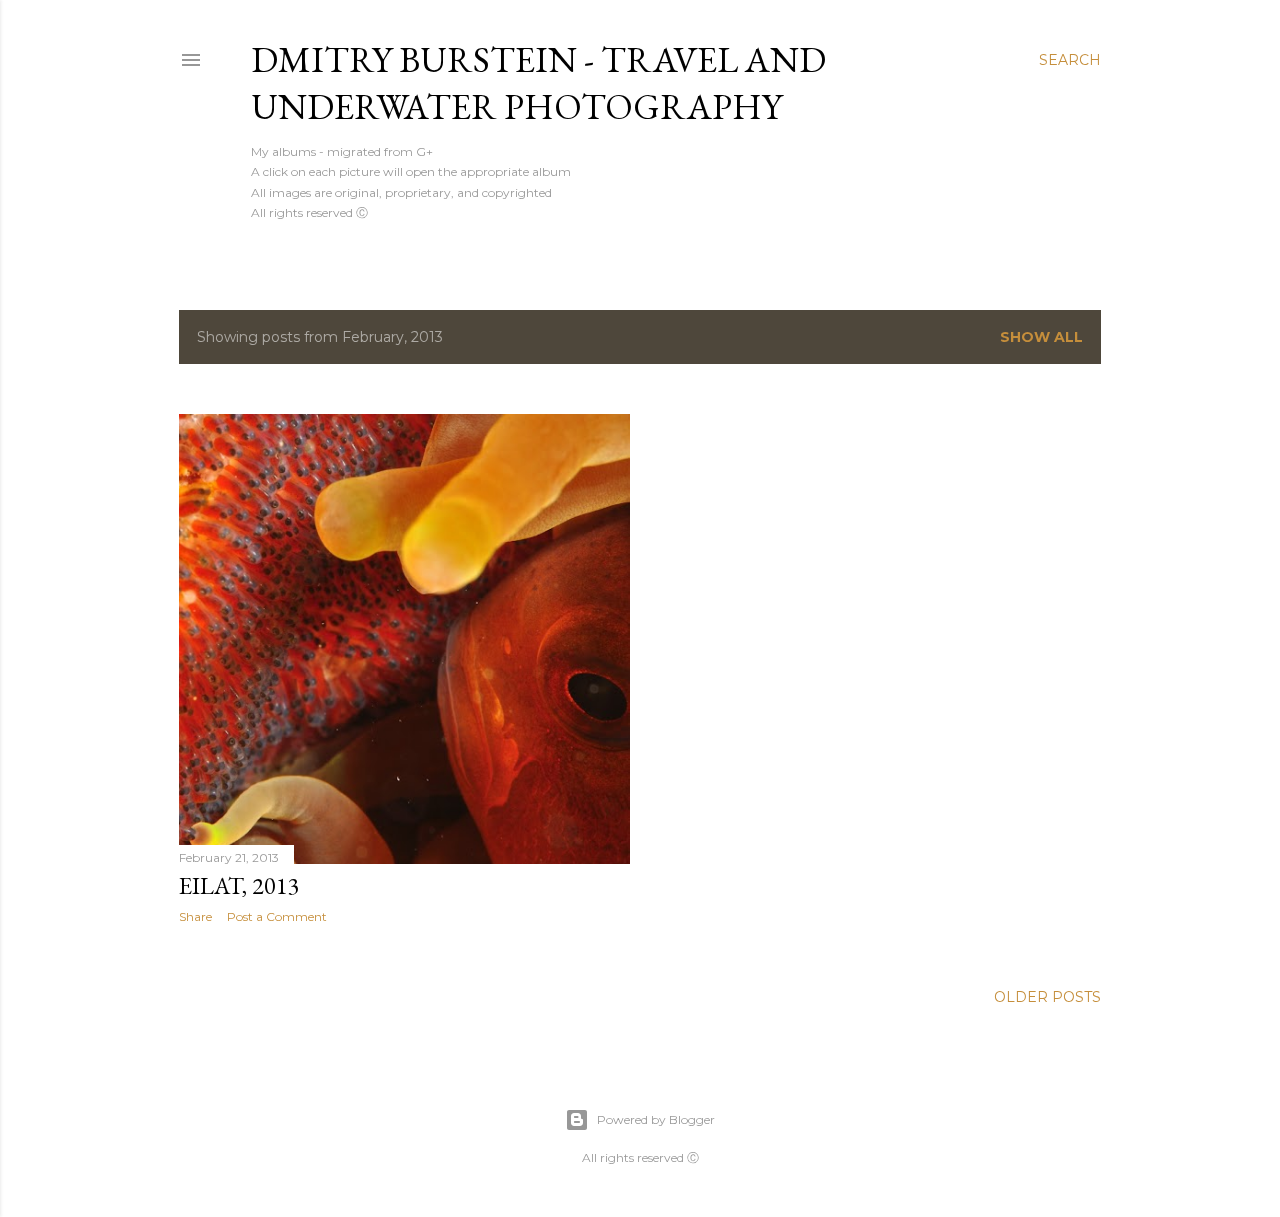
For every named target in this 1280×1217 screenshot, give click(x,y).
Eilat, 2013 (239, 885)
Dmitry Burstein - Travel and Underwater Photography (538, 83)
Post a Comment (277, 916)
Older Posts (1047, 997)
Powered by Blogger (656, 1119)
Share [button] (195, 916)
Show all (1041, 337)
